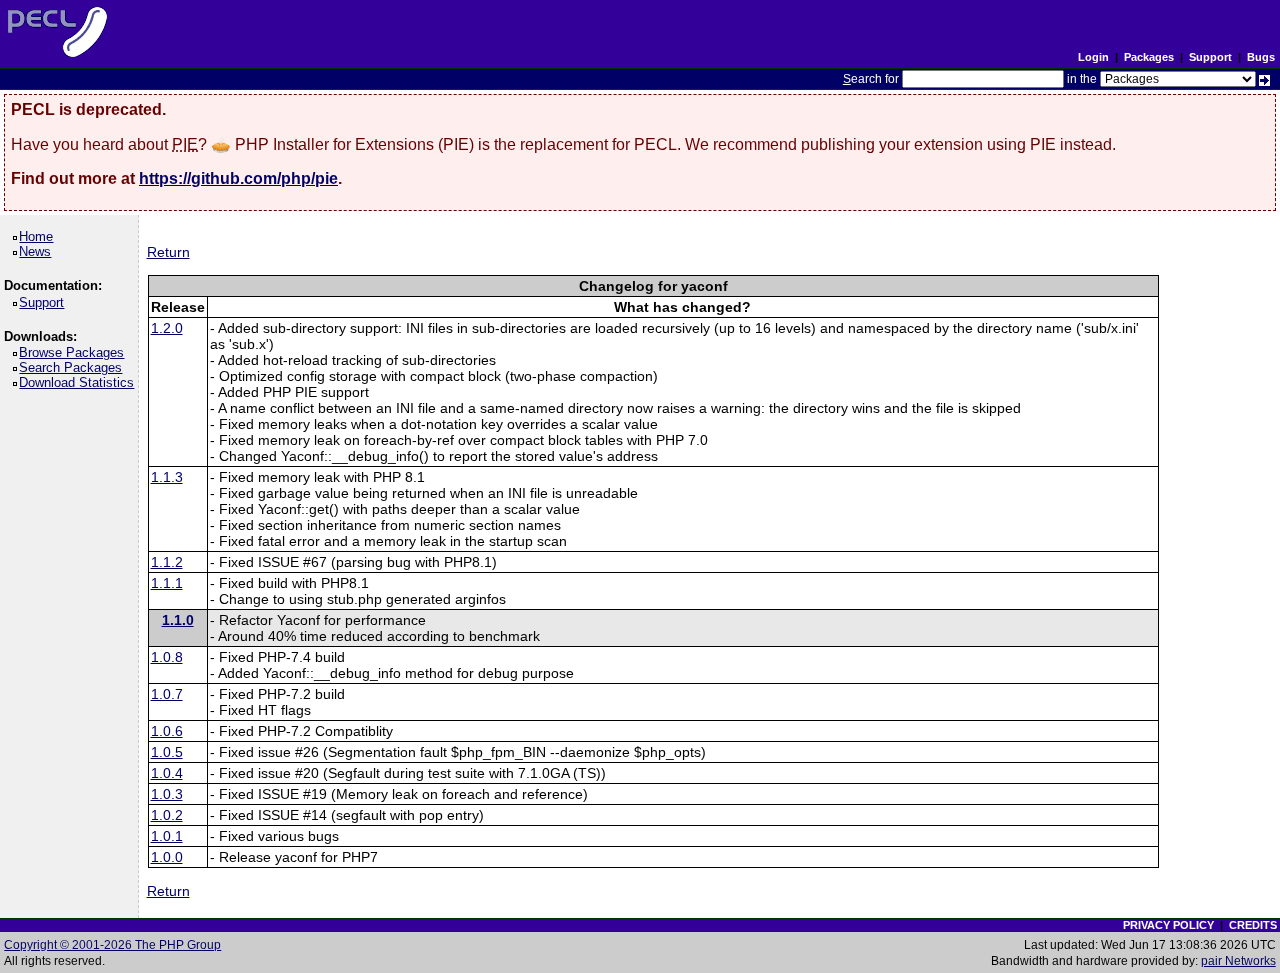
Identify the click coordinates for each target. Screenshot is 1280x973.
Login (1093, 57)
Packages (1149, 57)
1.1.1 (167, 583)
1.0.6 (167, 731)
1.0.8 (167, 657)
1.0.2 (167, 815)
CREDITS (1253, 925)
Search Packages (74, 367)
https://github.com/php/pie (238, 178)
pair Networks (1238, 961)
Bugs (1261, 57)
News (38, 251)
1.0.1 (167, 836)
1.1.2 (167, 562)
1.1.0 (178, 620)
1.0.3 (167, 794)
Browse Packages (75, 352)
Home (39, 236)
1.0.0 (167, 857)
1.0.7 (167, 694)
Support (1210, 57)
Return (168, 252)
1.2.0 (167, 328)
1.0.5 (167, 752)
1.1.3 (167, 477)
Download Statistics (80, 382)
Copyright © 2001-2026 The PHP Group (112, 945)
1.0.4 (167, 773)
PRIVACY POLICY (1168, 925)
